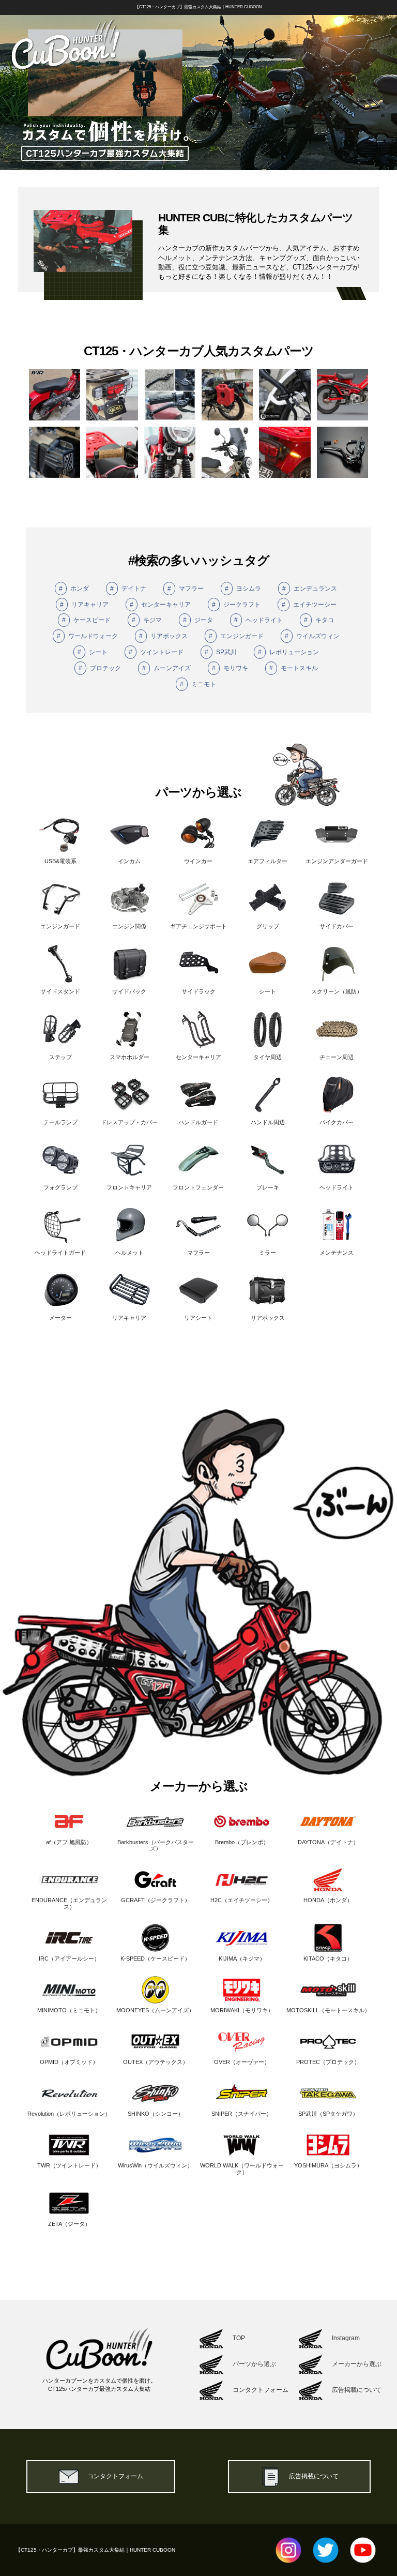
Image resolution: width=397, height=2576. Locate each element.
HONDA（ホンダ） (328, 1900)
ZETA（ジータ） (69, 2224)
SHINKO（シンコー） (156, 2114)
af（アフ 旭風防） (69, 1842)
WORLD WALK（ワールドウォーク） (242, 2169)
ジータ (198, 620)
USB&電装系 (60, 861)
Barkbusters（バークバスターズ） (156, 1845)
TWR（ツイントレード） (69, 2165)
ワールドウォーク (87, 636)
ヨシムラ (243, 589)
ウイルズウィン (312, 636)
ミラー (268, 1253)
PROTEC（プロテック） (328, 2062)
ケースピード (86, 620)
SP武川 (221, 652)
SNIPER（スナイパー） (242, 2114)
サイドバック (129, 991)
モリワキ (230, 668)
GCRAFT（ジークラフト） (156, 1900)
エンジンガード (236, 636)
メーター (60, 1318)
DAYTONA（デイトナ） (328, 1842)
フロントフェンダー (198, 1187)
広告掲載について (314, 2476)
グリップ (268, 926)
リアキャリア (84, 605)
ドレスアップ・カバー (129, 1122)
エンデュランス (310, 589)
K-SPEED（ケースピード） (155, 1959)
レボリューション (288, 652)
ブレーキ (268, 1187)
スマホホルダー (129, 1057)
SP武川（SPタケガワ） (328, 2114)
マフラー (186, 589)
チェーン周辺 (337, 1057)
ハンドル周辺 (268, 1122)
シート (93, 652)
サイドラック (198, 991)
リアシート (198, 1318)
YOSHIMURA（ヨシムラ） (328, 2165)
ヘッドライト (258, 620)
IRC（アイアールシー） (69, 1959)
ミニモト (198, 684)
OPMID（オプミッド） (69, 2062)
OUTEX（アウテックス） (156, 2062)
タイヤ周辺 (268, 1057)
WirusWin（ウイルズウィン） (155, 2165)
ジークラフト (236, 605)
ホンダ (74, 589)
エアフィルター (268, 861)
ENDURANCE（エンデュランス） (69, 1903)
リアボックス (163, 636)
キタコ (319, 620)
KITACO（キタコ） (328, 1959)
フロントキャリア (129, 1187)
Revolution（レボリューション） (69, 2114)
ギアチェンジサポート (198, 926)
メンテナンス (337, 1253)
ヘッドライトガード (60, 1253)
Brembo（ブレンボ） (242, 1842)
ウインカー (198, 861)
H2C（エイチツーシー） (242, 1900)
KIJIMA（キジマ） (242, 1959)
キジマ (147, 620)
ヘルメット (129, 1253)
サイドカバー (337, 926)
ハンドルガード (198, 1122)
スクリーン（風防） (337, 991)
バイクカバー (337, 1122)
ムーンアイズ (166, 668)
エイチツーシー (309, 605)
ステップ (60, 1057)
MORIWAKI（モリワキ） (242, 2010)
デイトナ (128, 589)
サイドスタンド (60, 991)
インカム (129, 861)
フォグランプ (60, 1187)
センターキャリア (160, 605)
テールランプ (60, 1122)
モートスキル (294, 668)
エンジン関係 (129, 926)
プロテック (100, 668)
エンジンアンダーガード (337, 861)
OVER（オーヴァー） (242, 2062)
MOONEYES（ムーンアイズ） (155, 2010)
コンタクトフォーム (115, 2476)
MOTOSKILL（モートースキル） (328, 2010)
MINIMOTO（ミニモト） (69, 2010)
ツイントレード (156, 652)
